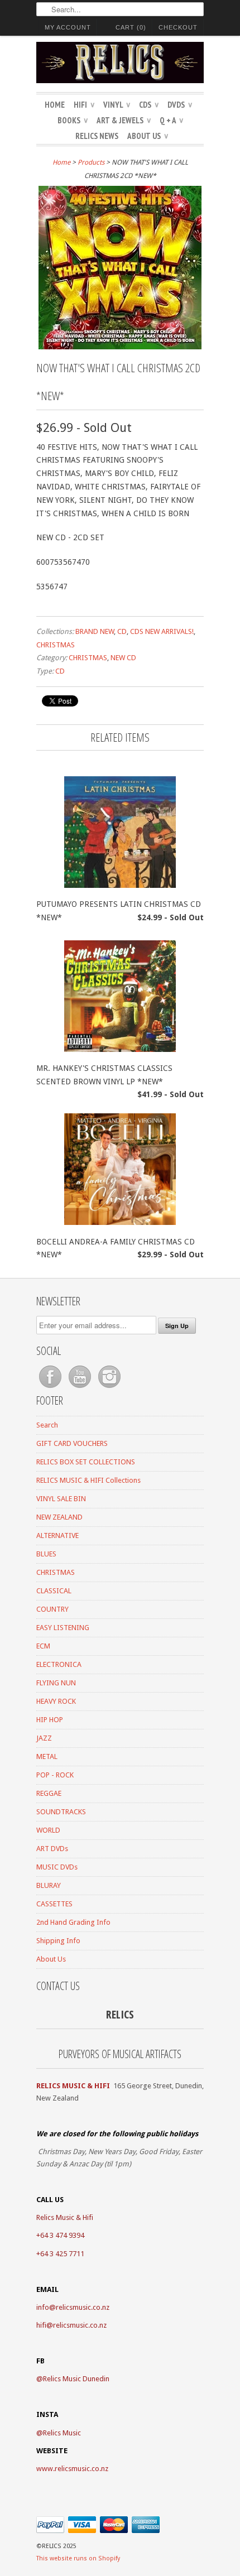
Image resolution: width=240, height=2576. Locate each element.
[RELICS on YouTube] (81, 1388)
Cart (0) (131, 27)
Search (47, 1425)
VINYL (117, 105)
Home (55, 105)
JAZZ (44, 1738)
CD (122, 631)
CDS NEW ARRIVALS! (162, 631)
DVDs (180, 105)
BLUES (46, 1554)
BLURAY (49, 1885)
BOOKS (73, 120)
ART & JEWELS (124, 120)
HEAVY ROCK (56, 1701)
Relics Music (62, 2433)
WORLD (48, 1830)
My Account (68, 27)
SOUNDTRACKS (61, 1812)
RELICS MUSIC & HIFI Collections (88, 1480)
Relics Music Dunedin (76, 2379)
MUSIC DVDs (57, 1867)
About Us (148, 136)
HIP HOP (50, 1720)
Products (91, 162)
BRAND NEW (95, 631)
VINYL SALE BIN (61, 1499)
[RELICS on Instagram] (109, 1388)
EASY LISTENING (63, 1628)
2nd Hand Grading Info (73, 1922)
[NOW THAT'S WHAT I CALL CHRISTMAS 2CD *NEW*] (120, 347)
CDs (149, 105)
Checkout (178, 27)
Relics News (97, 136)
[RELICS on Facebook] (51, 1388)
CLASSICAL (54, 1591)
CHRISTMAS (56, 645)
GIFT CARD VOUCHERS (72, 1443)
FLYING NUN (56, 1683)
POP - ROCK (55, 1775)
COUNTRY (52, 1609)
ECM (43, 1646)
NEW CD (123, 658)
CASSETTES (54, 1904)
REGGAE (49, 1793)
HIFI (84, 105)
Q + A (171, 120)
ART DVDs (52, 1849)
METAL (47, 1756)
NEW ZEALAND (59, 1517)
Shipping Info (58, 1941)
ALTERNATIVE (57, 1535)
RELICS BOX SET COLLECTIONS (86, 1462)
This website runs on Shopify (78, 2558)
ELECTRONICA (59, 1664)
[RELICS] (120, 64)
